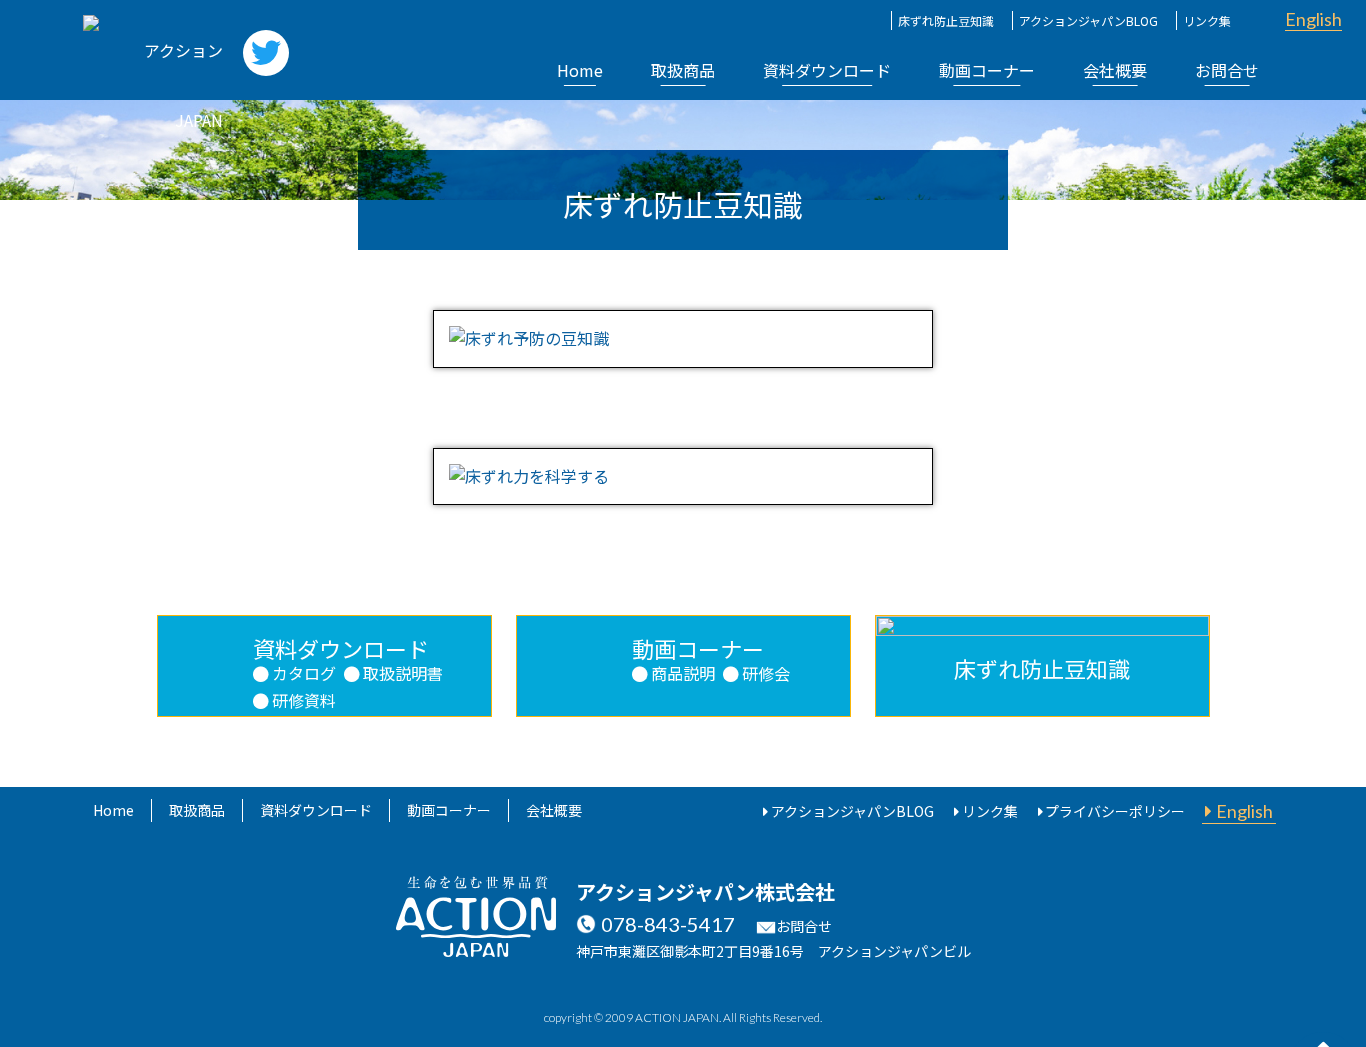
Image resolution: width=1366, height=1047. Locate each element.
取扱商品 (683, 70)
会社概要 (1115, 70)
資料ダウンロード (827, 70)
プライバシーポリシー (1115, 811)
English (1313, 19)
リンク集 (1207, 20)
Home (580, 70)
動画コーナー (987, 70)
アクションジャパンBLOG (1088, 20)
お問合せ (1227, 70)
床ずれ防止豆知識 (946, 20)
